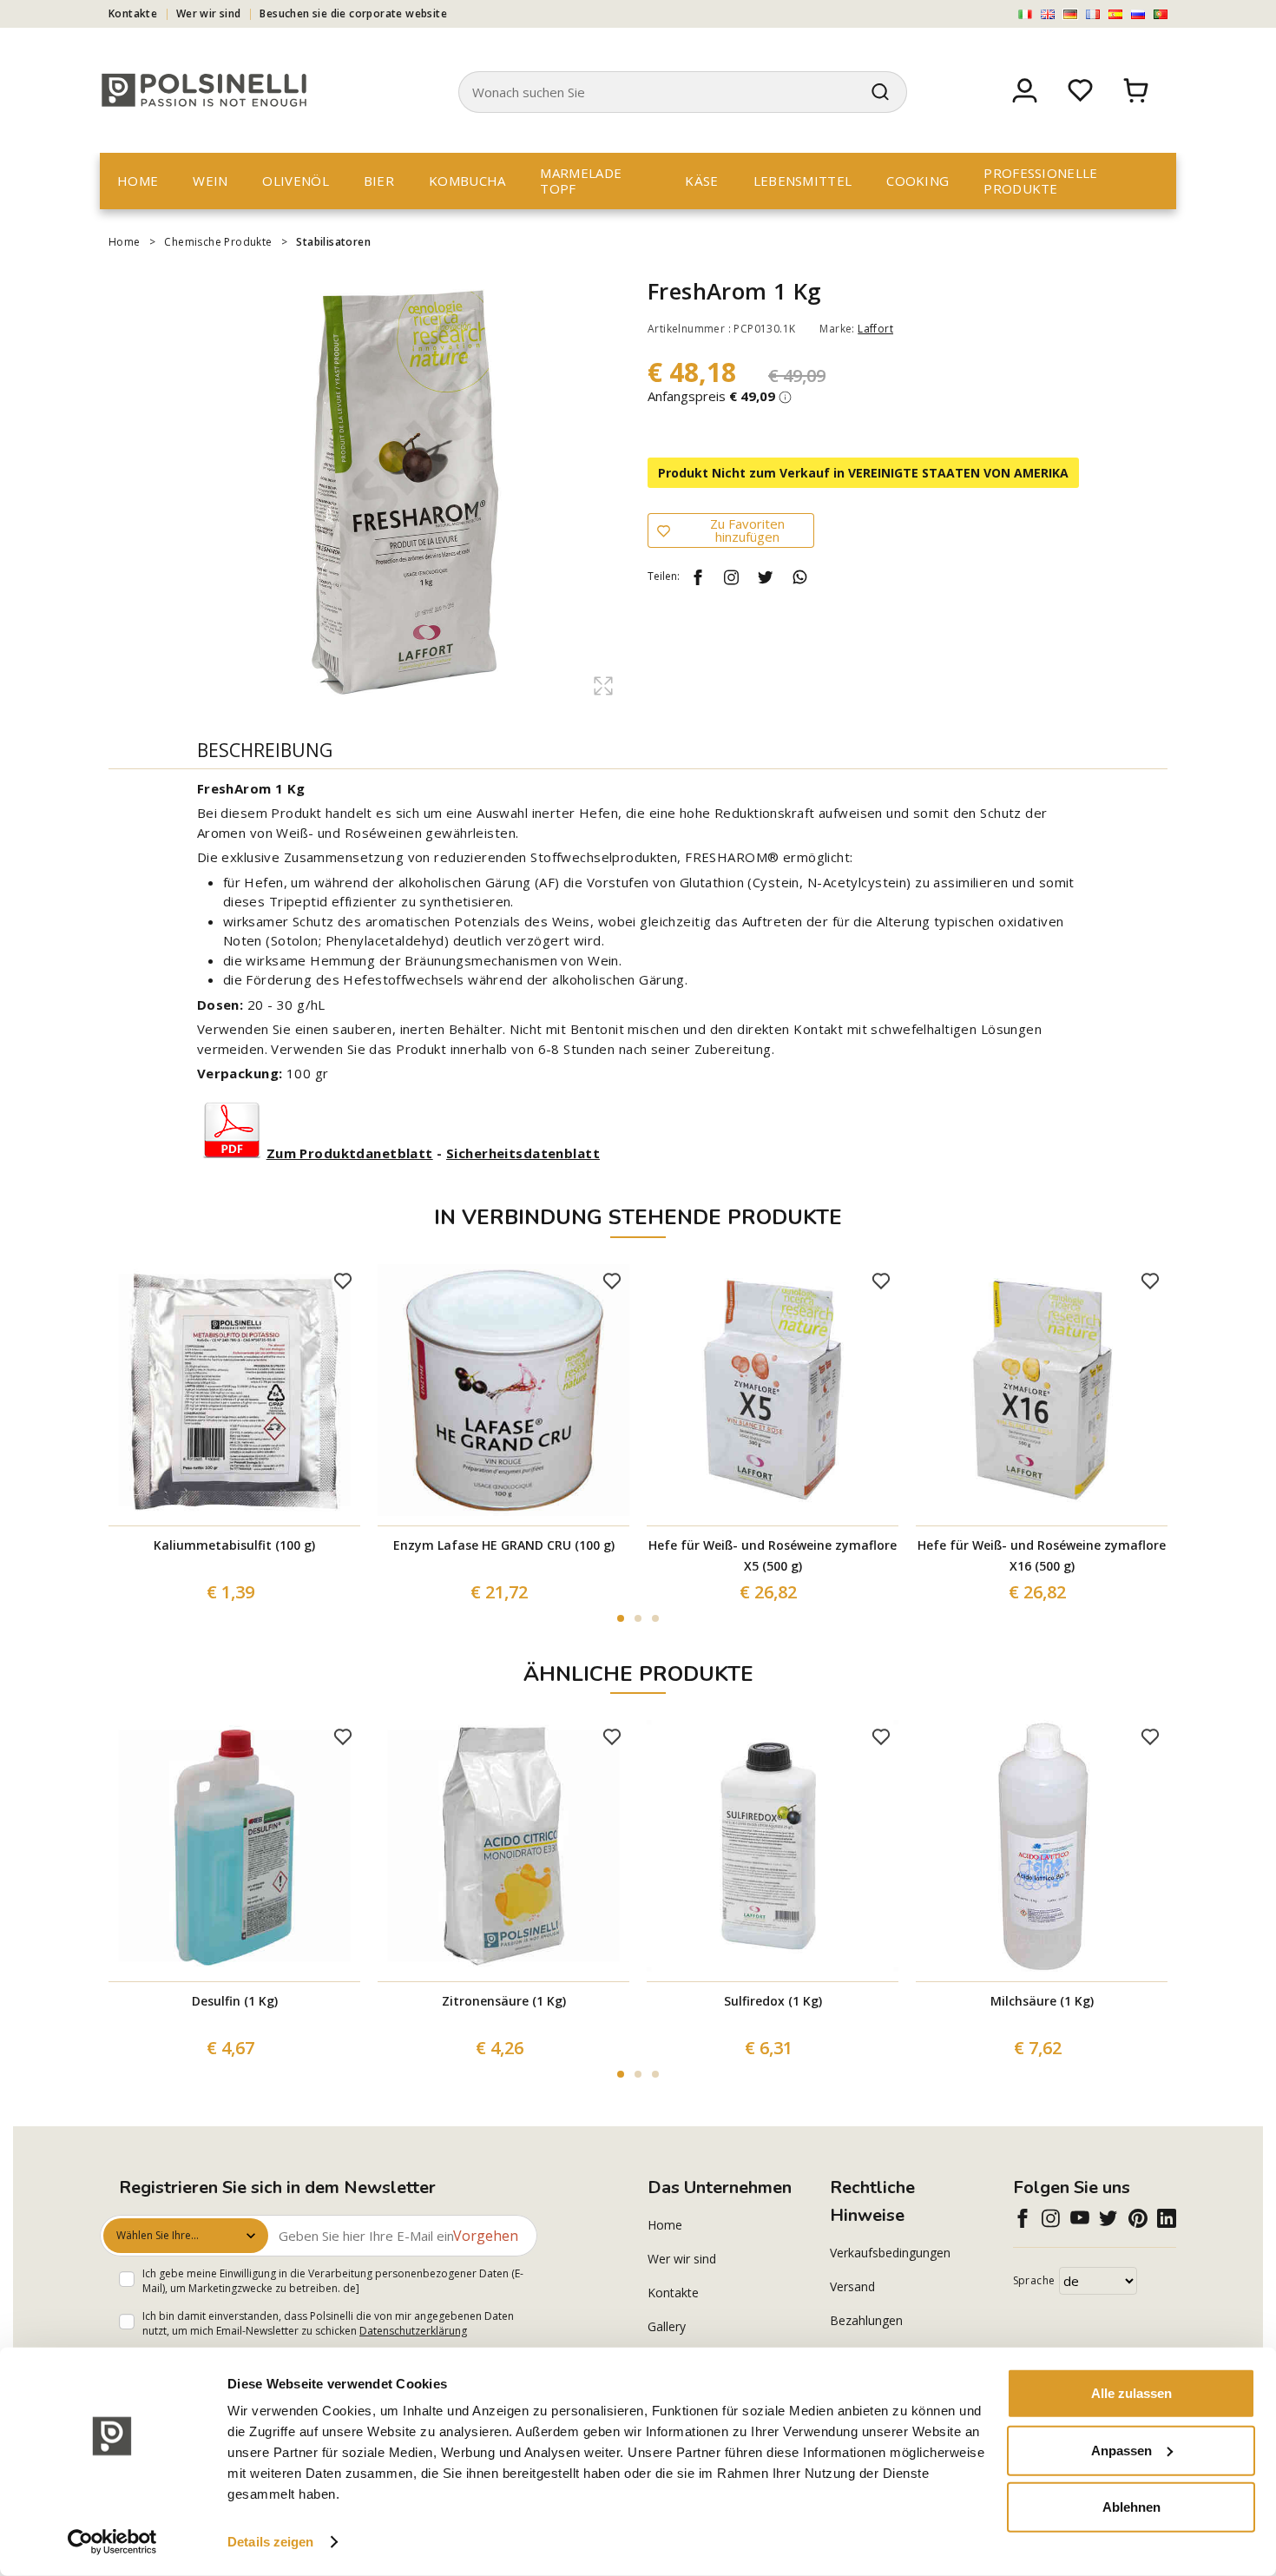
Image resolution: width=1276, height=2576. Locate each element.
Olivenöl (295, 181)
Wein (210, 181)
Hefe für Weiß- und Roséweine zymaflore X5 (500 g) (773, 1555)
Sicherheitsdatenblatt (523, 1153)
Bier (379, 181)
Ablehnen (1131, 2507)
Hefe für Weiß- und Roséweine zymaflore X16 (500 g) (1042, 1555)
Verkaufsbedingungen (890, 2253)
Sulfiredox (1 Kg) (773, 2001)
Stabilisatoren (333, 242)
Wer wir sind (209, 13)
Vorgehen (486, 2236)
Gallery (667, 2326)
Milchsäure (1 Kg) (1042, 2001)
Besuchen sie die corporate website (353, 13)
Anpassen (1121, 2450)
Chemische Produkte (218, 242)
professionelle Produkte (1040, 181)
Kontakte (133, 13)
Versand (852, 2286)
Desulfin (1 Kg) (235, 2001)
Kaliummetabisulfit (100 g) (234, 1545)
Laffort (875, 329)
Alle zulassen (1131, 2393)
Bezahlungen (866, 2320)
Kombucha (467, 181)
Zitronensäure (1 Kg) (504, 2001)
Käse (701, 181)
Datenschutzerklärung (413, 2331)
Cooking (918, 181)
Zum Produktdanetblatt (350, 1153)
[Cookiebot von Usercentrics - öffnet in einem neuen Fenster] (112, 2542)
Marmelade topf (581, 181)
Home (138, 181)
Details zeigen (270, 2542)
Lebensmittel (803, 181)
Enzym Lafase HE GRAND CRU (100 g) (504, 1545)
